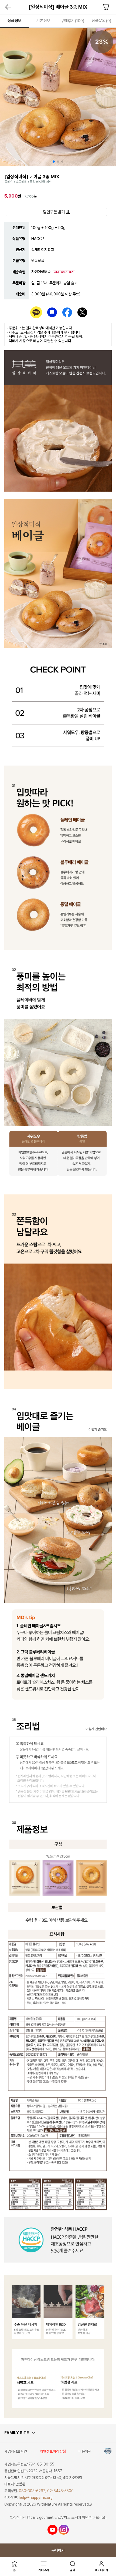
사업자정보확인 (16, 2451)
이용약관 (85, 2451)
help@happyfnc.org (36, 2498)
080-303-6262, (33, 2491)
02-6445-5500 (60, 2491)
